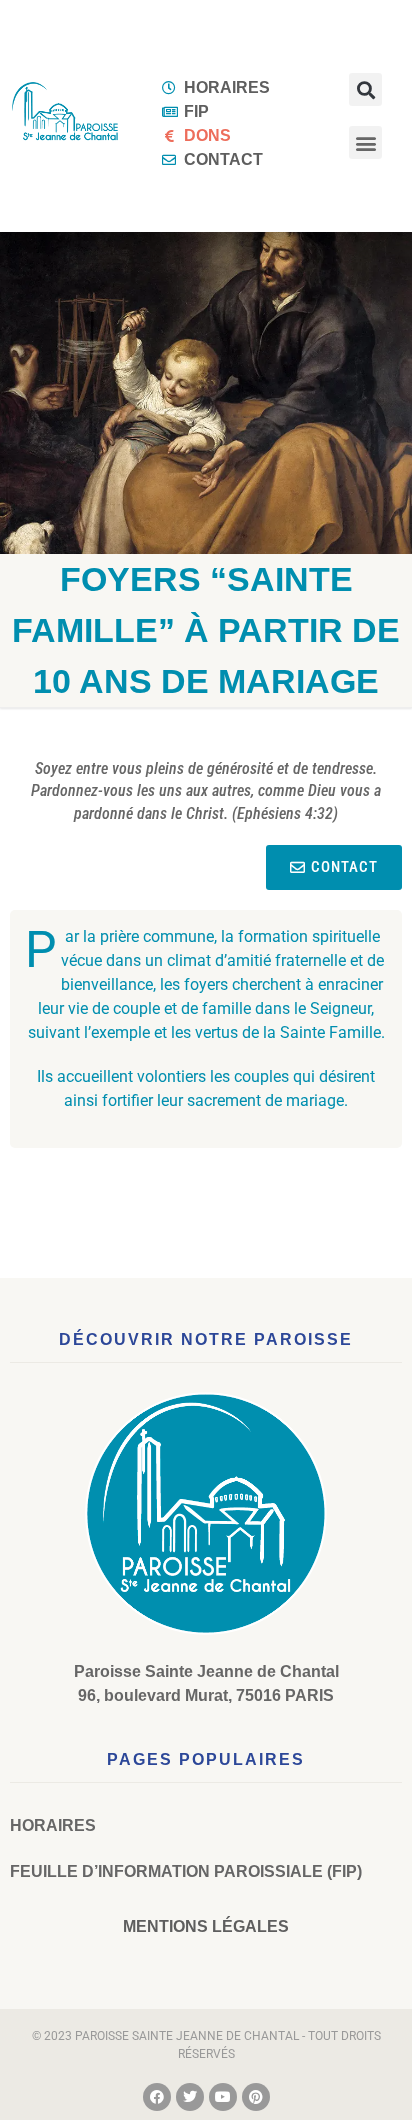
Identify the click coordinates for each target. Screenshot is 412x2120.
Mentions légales (206, 1926)
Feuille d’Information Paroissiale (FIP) (186, 1871)
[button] (365, 89)
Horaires (53, 1825)
